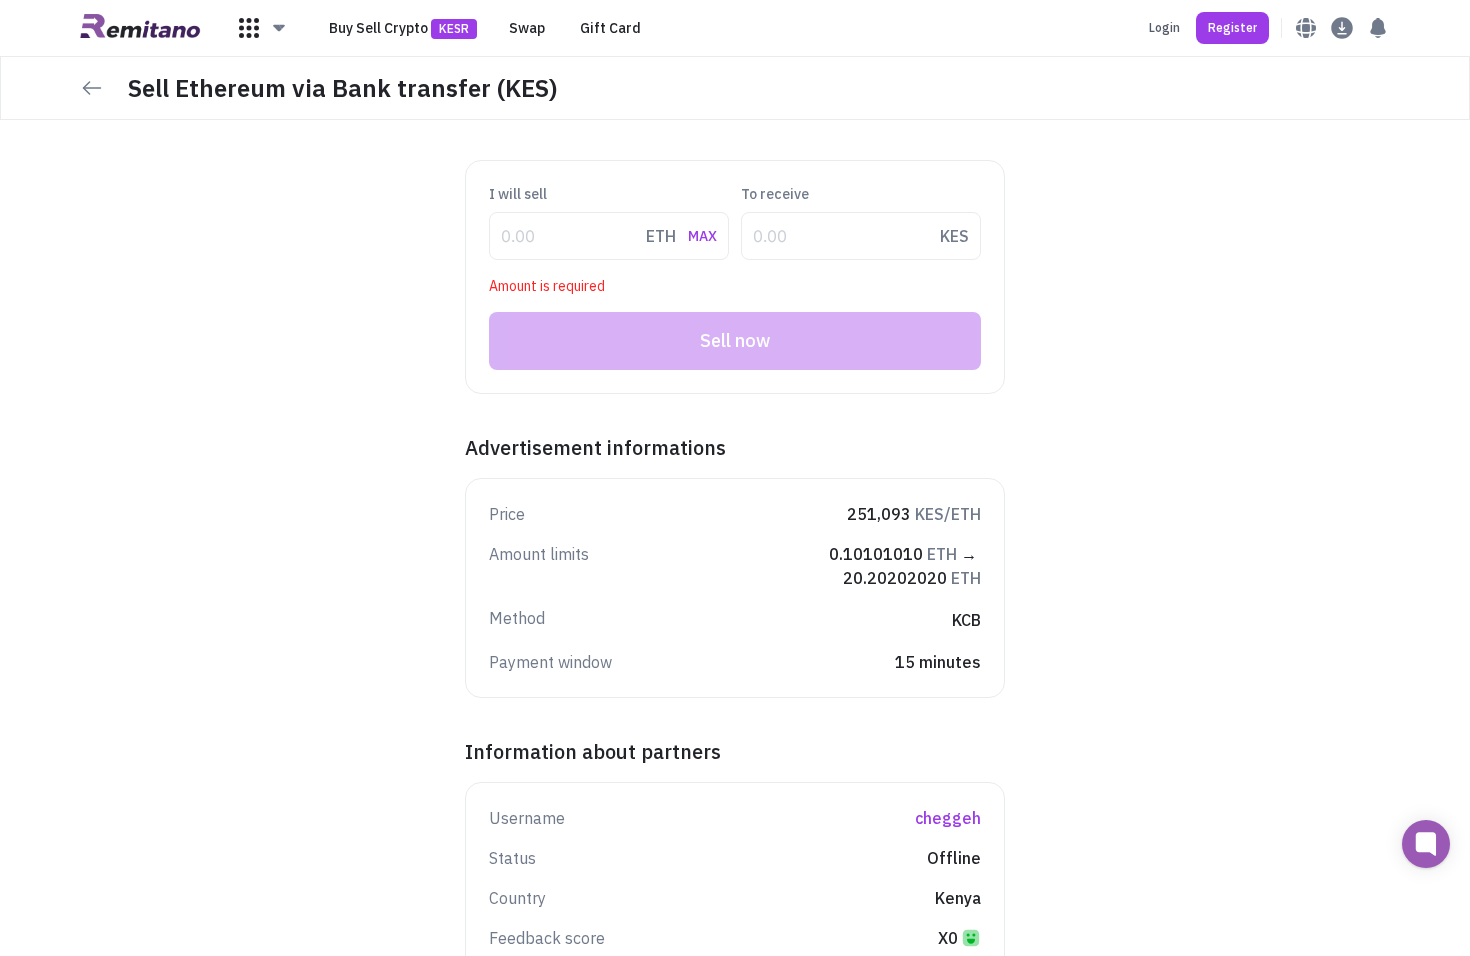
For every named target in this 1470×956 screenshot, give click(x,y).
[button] (263, 28)
